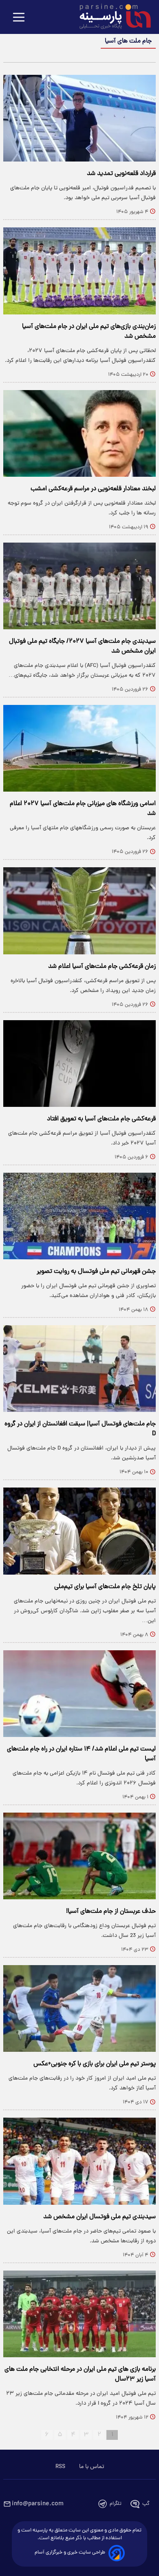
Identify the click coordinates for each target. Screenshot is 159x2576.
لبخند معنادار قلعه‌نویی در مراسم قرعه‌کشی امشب (93, 489)
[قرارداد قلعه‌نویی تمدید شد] (79, 118)
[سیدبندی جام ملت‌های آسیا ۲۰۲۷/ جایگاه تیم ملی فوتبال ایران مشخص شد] (79, 586)
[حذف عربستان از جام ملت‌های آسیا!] (79, 1856)
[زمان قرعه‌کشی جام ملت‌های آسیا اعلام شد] (79, 911)
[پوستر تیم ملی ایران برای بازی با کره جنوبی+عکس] (79, 2008)
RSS (60, 2467)
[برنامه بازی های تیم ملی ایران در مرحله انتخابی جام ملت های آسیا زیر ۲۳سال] (79, 2314)
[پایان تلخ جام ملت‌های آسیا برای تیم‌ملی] (79, 1531)
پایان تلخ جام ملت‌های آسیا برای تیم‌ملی (105, 1587)
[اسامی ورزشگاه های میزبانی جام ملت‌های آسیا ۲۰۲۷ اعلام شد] (79, 748)
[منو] (19, 18)
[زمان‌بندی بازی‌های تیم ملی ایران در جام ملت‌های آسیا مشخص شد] (79, 271)
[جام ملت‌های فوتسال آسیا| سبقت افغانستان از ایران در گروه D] (79, 1369)
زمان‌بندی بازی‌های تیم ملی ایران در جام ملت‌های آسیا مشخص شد (89, 332)
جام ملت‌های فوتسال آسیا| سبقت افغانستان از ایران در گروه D (80, 1429)
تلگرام (116, 2504)
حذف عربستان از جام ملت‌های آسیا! (111, 1912)
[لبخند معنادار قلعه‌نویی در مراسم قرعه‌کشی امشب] (79, 433)
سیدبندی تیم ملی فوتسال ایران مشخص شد (99, 2217)
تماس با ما (92, 2467)
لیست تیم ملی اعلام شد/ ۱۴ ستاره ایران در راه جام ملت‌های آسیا (81, 1754)
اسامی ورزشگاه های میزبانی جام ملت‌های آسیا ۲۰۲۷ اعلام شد (83, 809)
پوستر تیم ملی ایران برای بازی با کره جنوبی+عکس (95, 2064)
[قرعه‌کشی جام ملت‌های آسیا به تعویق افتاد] (79, 1064)
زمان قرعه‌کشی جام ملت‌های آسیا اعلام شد (102, 967)
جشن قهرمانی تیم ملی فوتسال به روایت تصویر (96, 1272)
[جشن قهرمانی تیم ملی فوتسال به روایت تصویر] (79, 1216)
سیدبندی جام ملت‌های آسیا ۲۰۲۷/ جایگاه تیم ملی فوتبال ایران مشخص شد (82, 646)
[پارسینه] (111, 18)
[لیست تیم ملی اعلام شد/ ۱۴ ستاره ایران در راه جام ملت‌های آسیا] (79, 1694)
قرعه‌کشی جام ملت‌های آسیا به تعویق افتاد (101, 1119)
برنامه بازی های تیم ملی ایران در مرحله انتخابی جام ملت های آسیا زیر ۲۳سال (80, 2374)
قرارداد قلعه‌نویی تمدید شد (121, 174)
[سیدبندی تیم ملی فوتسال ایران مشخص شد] (79, 2161)
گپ (146, 2504)
